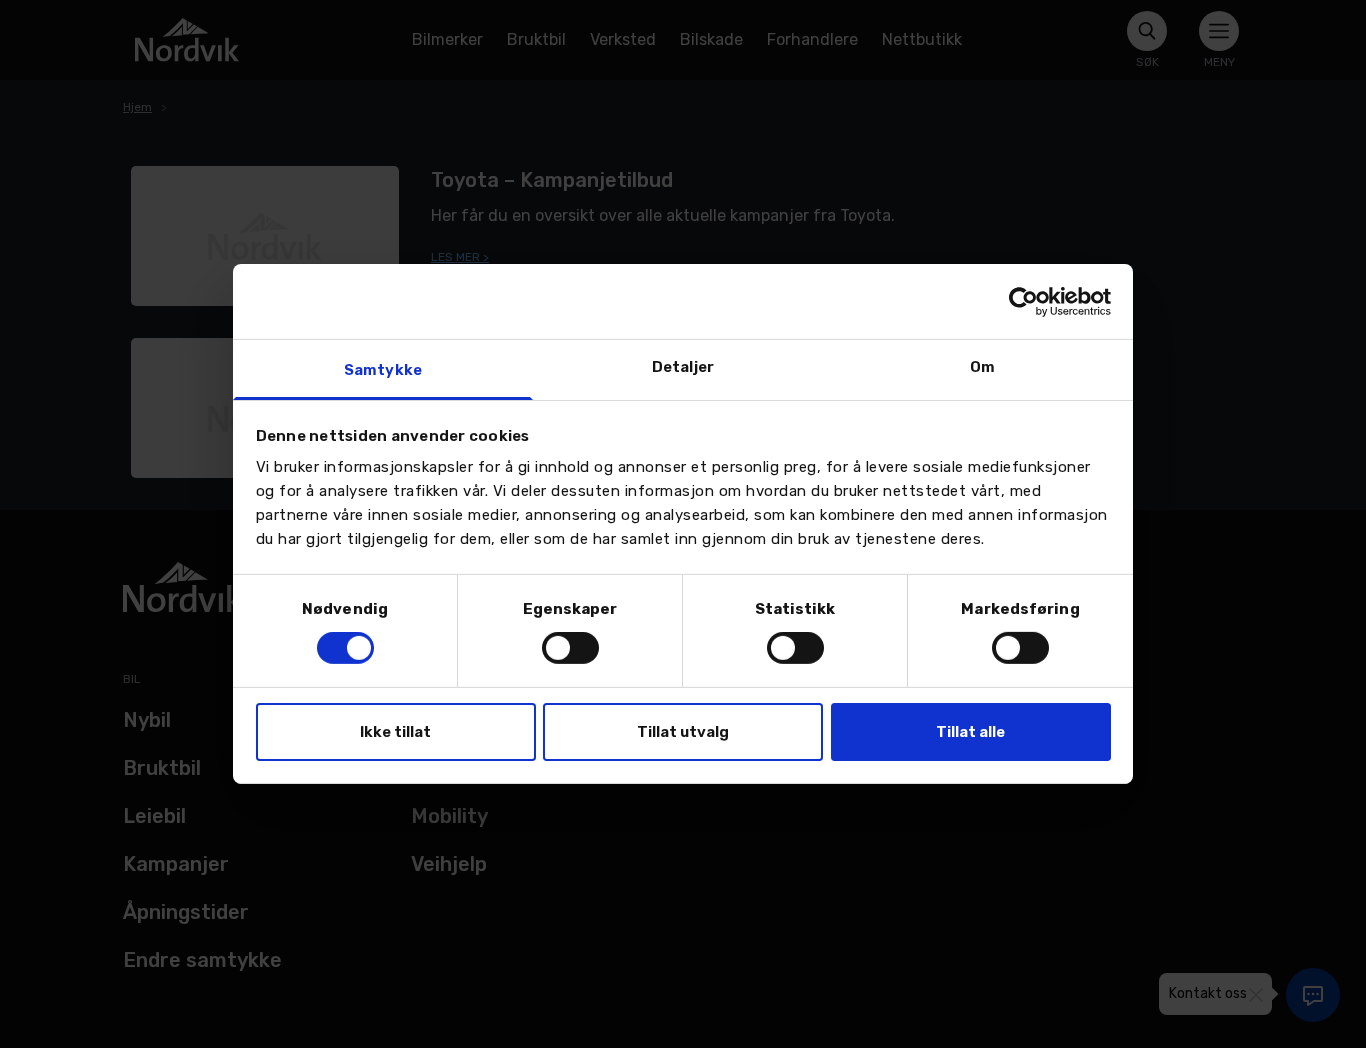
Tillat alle (970, 732)
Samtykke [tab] (383, 370)
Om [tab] (982, 367)
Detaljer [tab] (683, 367)
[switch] (570, 648)
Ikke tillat (395, 732)
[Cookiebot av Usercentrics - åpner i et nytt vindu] (1023, 301)
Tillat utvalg (683, 732)
